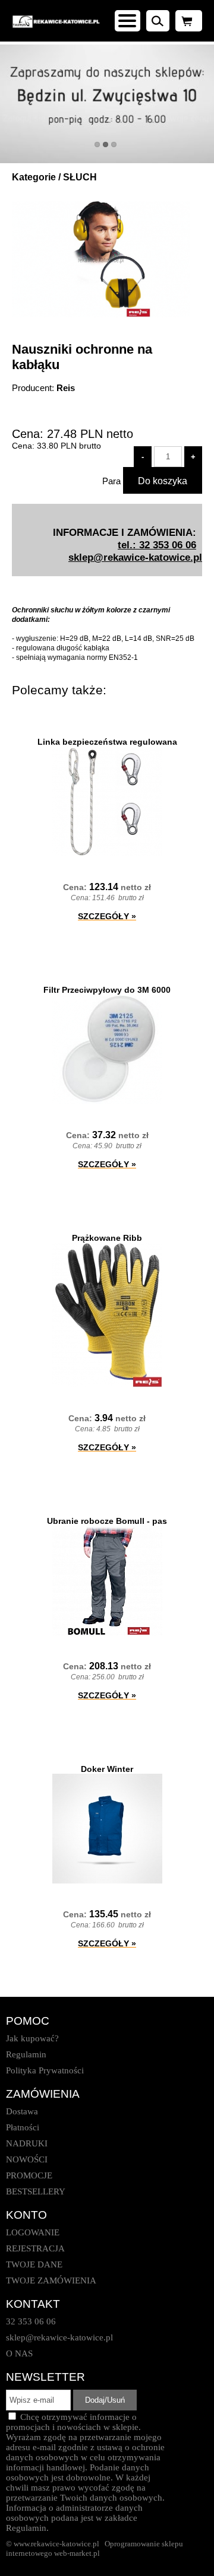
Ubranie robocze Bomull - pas (107, 1521)
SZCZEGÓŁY (107, 916)
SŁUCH (80, 177)
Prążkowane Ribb (107, 1238)
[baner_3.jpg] (107, 104)
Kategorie (34, 177)
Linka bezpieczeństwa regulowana (107, 742)
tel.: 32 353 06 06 (157, 545)
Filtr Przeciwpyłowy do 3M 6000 (107, 990)
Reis (66, 388)
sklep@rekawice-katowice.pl (135, 557)
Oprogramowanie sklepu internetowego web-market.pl (95, 2548)
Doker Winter (107, 1769)
